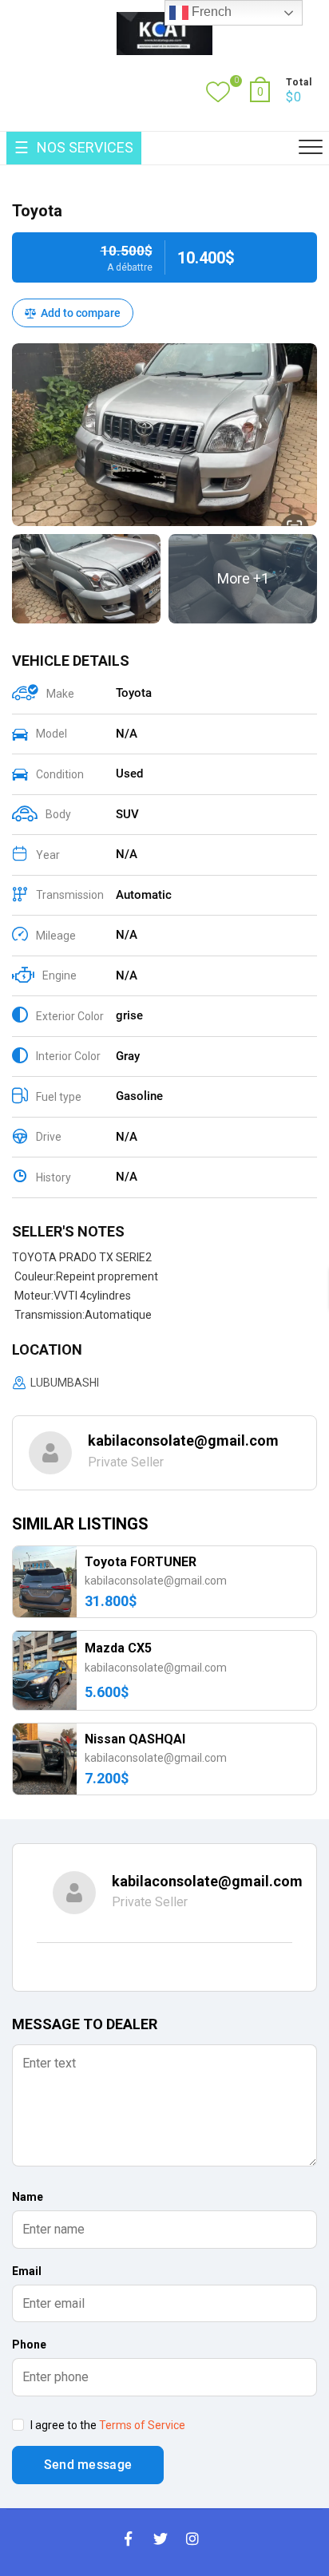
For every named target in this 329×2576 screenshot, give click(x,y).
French (210, 12)
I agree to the (107, 2425)
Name (28, 2197)
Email (27, 2271)
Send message (88, 2465)
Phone (29, 2345)
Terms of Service (142, 2425)
